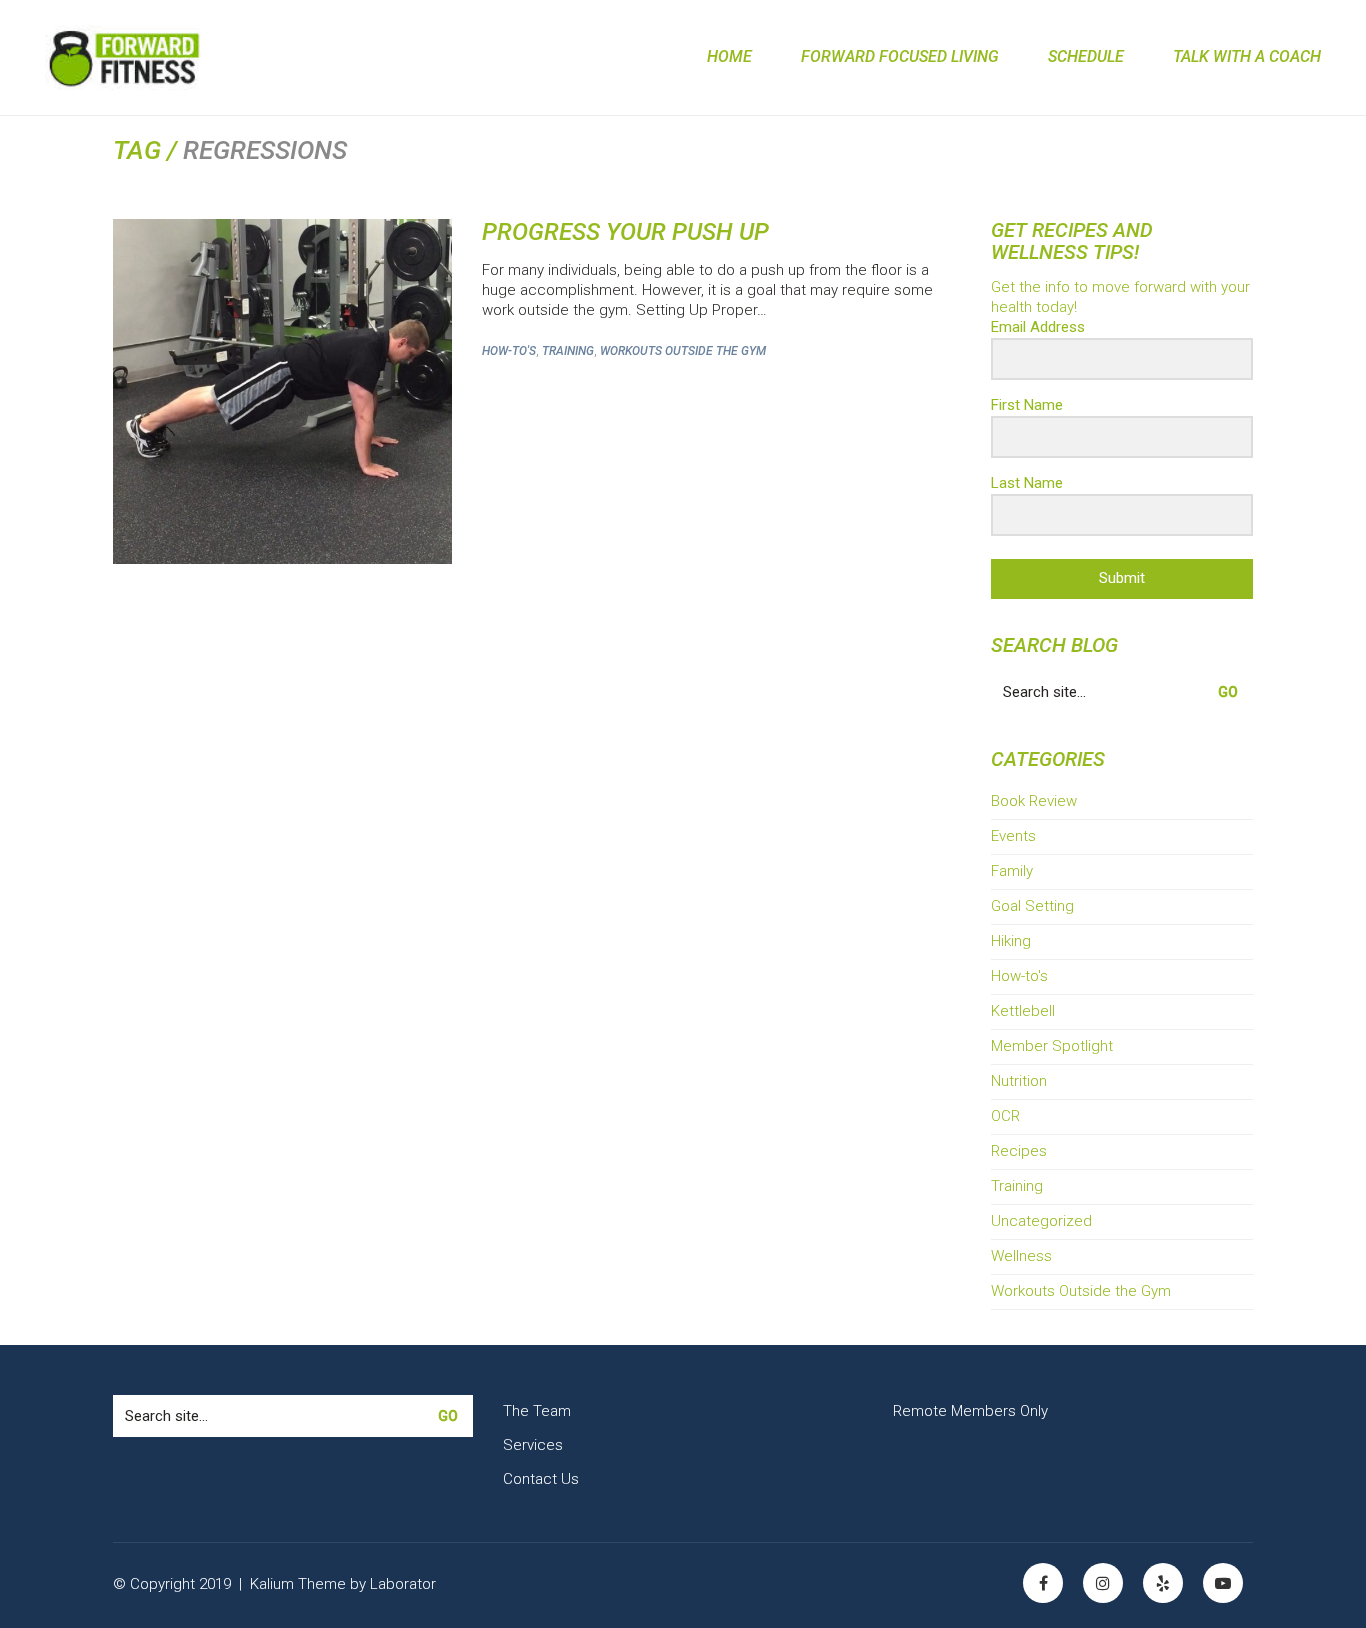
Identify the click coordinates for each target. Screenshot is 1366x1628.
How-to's (509, 351)
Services (533, 1445)
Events (1013, 836)
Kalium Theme (298, 1584)
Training (568, 351)
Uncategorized (1041, 1221)
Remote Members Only (970, 1411)
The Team (537, 1411)
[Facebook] (1043, 1583)
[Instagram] (1103, 1583)
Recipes (1019, 1151)
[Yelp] (1163, 1583)
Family (1012, 871)
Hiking (1011, 941)
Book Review (1034, 801)
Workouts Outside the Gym (683, 351)
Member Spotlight (1052, 1046)
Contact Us (541, 1479)
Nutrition (1019, 1081)
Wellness (1021, 1256)
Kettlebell (1023, 1011)
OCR (1005, 1116)
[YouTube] (1223, 1583)
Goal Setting (1032, 906)
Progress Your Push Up (625, 232)
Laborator (403, 1584)
